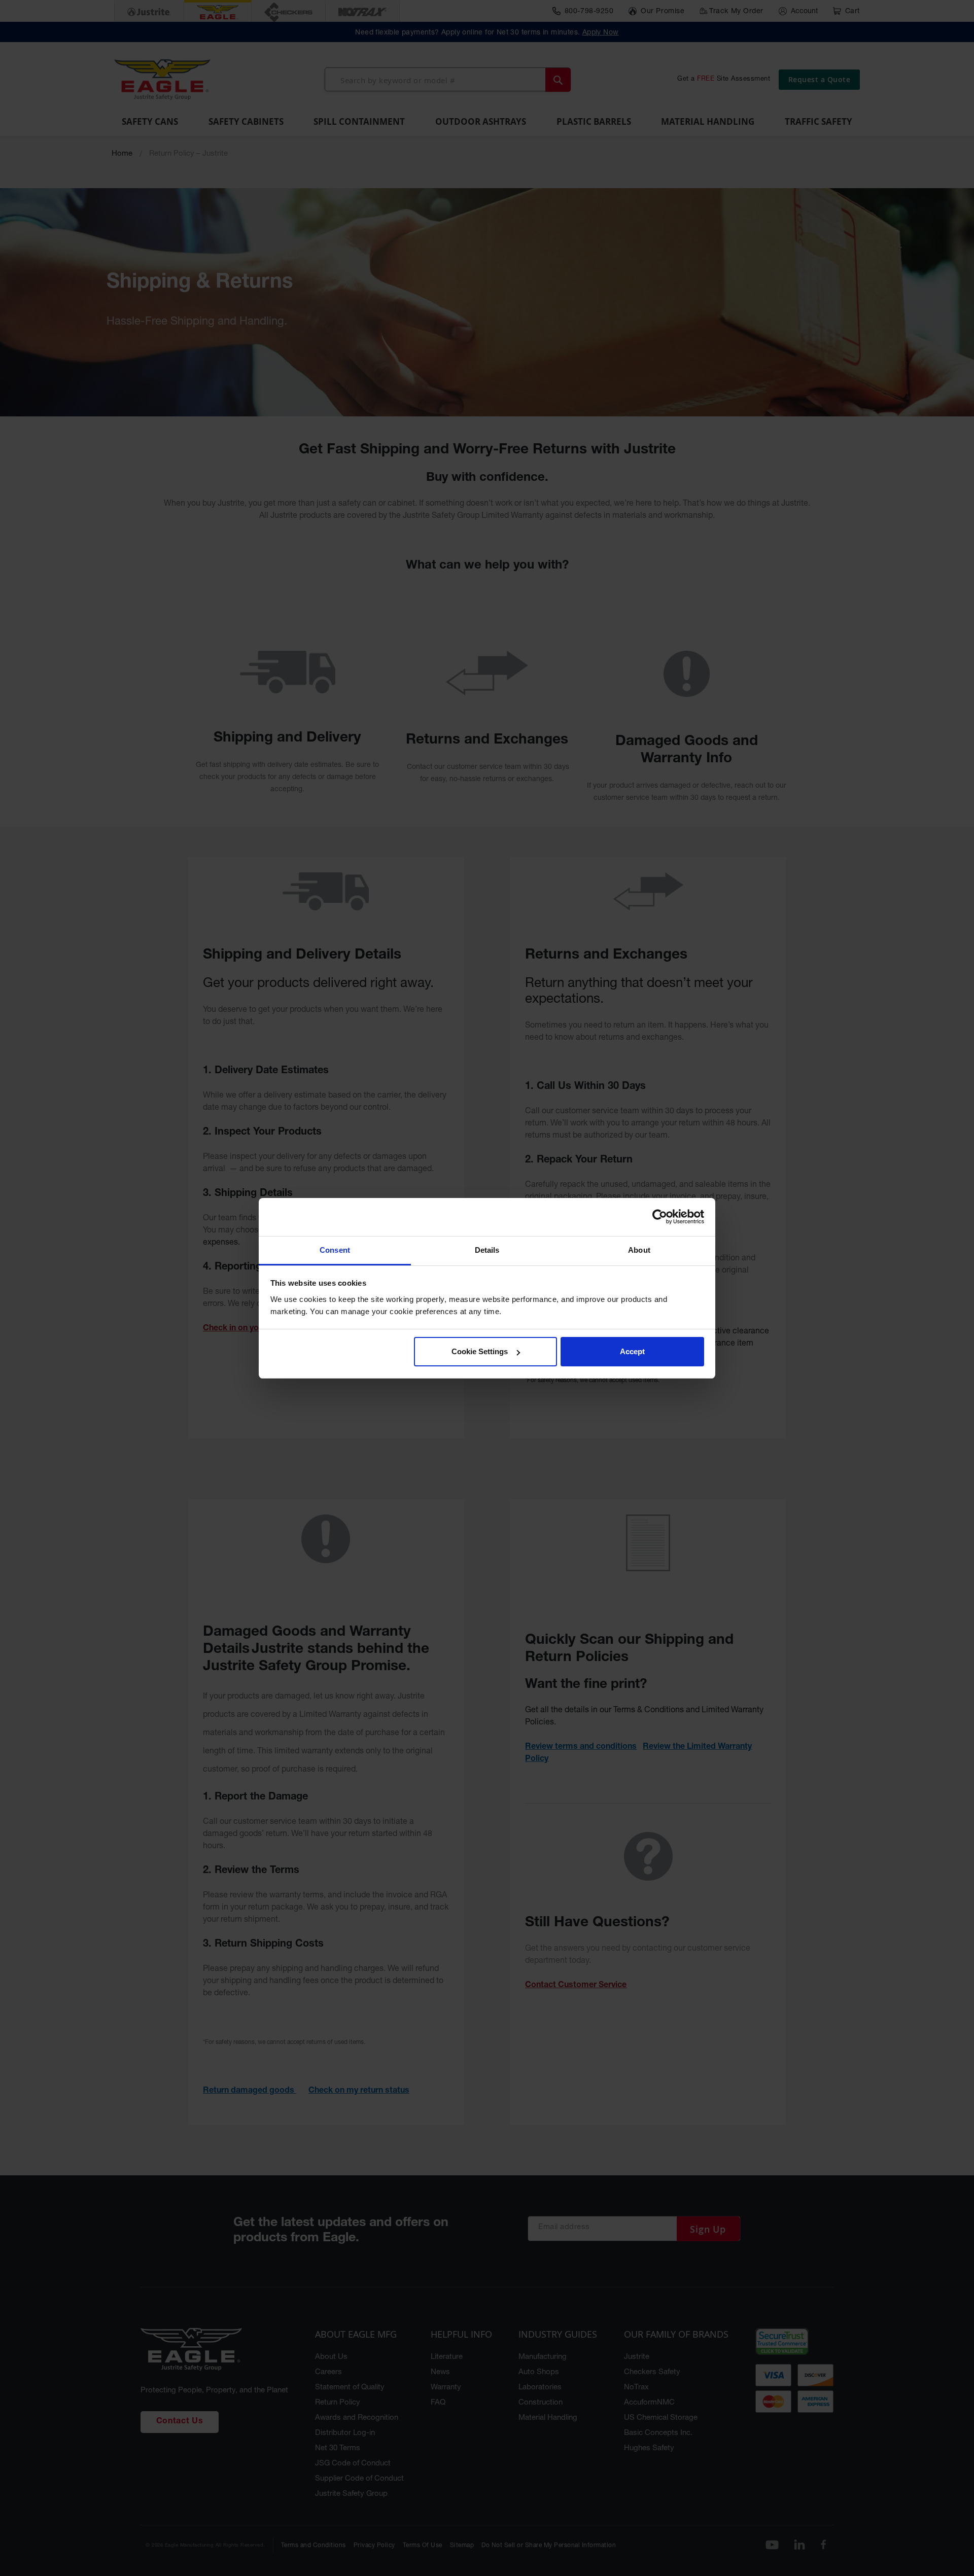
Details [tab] (487, 1250)
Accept (632, 1351)
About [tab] (639, 1250)
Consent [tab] (335, 1250)
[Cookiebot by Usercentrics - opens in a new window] (660, 1217)
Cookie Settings (480, 1351)
